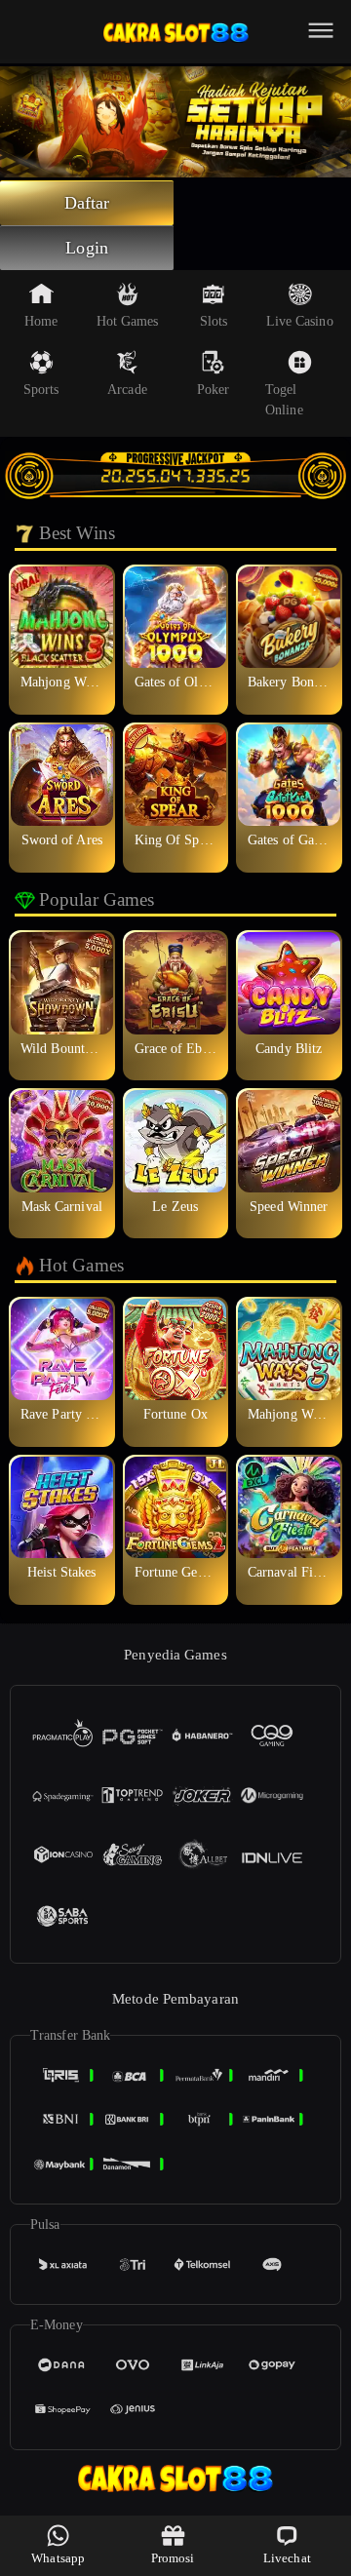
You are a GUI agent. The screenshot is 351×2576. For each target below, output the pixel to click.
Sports (41, 390)
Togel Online (284, 400)
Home (41, 321)
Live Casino (300, 321)
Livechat (287, 2558)
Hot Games (128, 321)
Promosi (173, 2558)
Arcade (127, 390)
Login (87, 248)
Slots (214, 321)
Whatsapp (58, 2558)
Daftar (87, 203)
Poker (214, 390)
